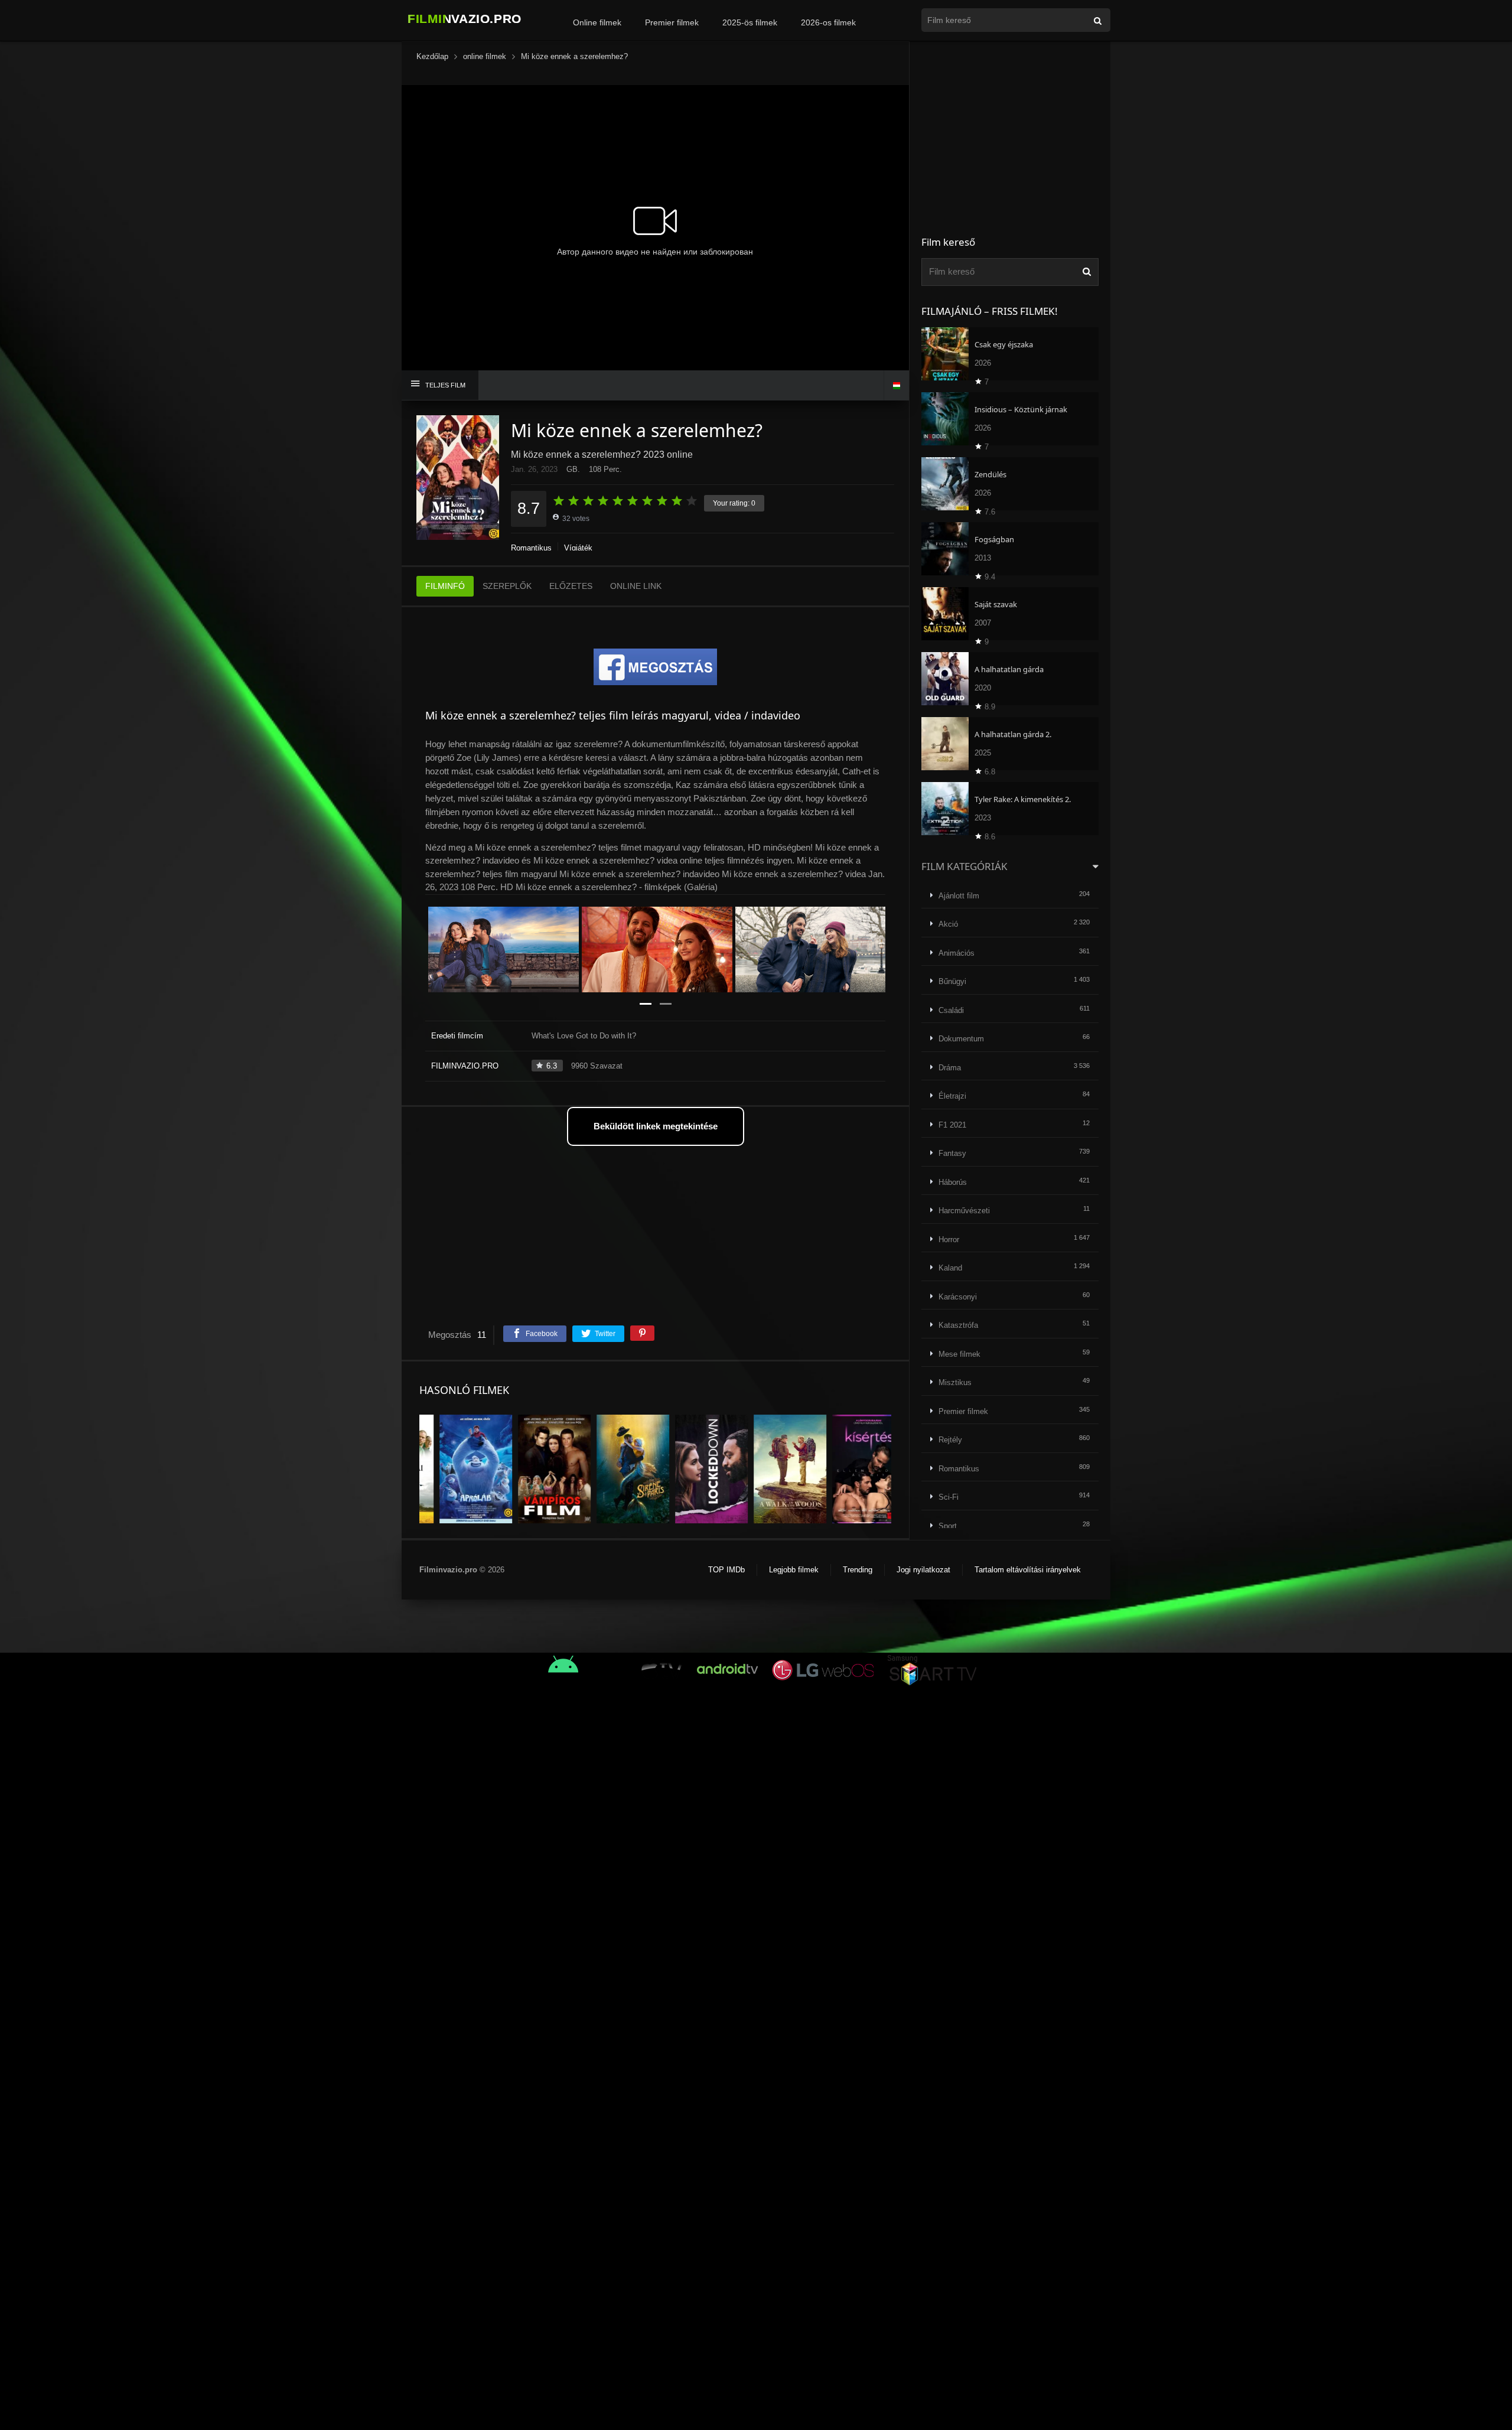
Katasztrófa (958, 1325)
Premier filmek (672, 22)
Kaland (950, 1268)
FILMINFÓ (445, 586)
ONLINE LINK (636, 586)
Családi (951, 1010)
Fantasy (952, 1153)
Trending (858, 1570)
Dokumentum (961, 1039)
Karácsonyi (958, 1297)
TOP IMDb (726, 1570)
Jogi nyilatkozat (923, 1570)
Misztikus (955, 1382)
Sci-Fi (949, 1497)
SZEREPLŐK (507, 586)
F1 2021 (952, 1125)
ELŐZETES (571, 586)
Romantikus (531, 548)
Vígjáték (578, 548)
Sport (948, 1526)
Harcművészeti (964, 1211)
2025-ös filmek (750, 22)
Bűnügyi (952, 981)
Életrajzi (952, 1096)
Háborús (953, 1182)
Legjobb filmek (794, 1570)
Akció (948, 924)
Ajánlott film (959, 896)
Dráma (950, 1068)
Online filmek (597, 22)
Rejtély (950, 1440)
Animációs (957, 953)
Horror (949, 1240)
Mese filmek (959, 1354)
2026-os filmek (828, 22)
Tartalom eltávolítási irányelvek (1028, 1570)
